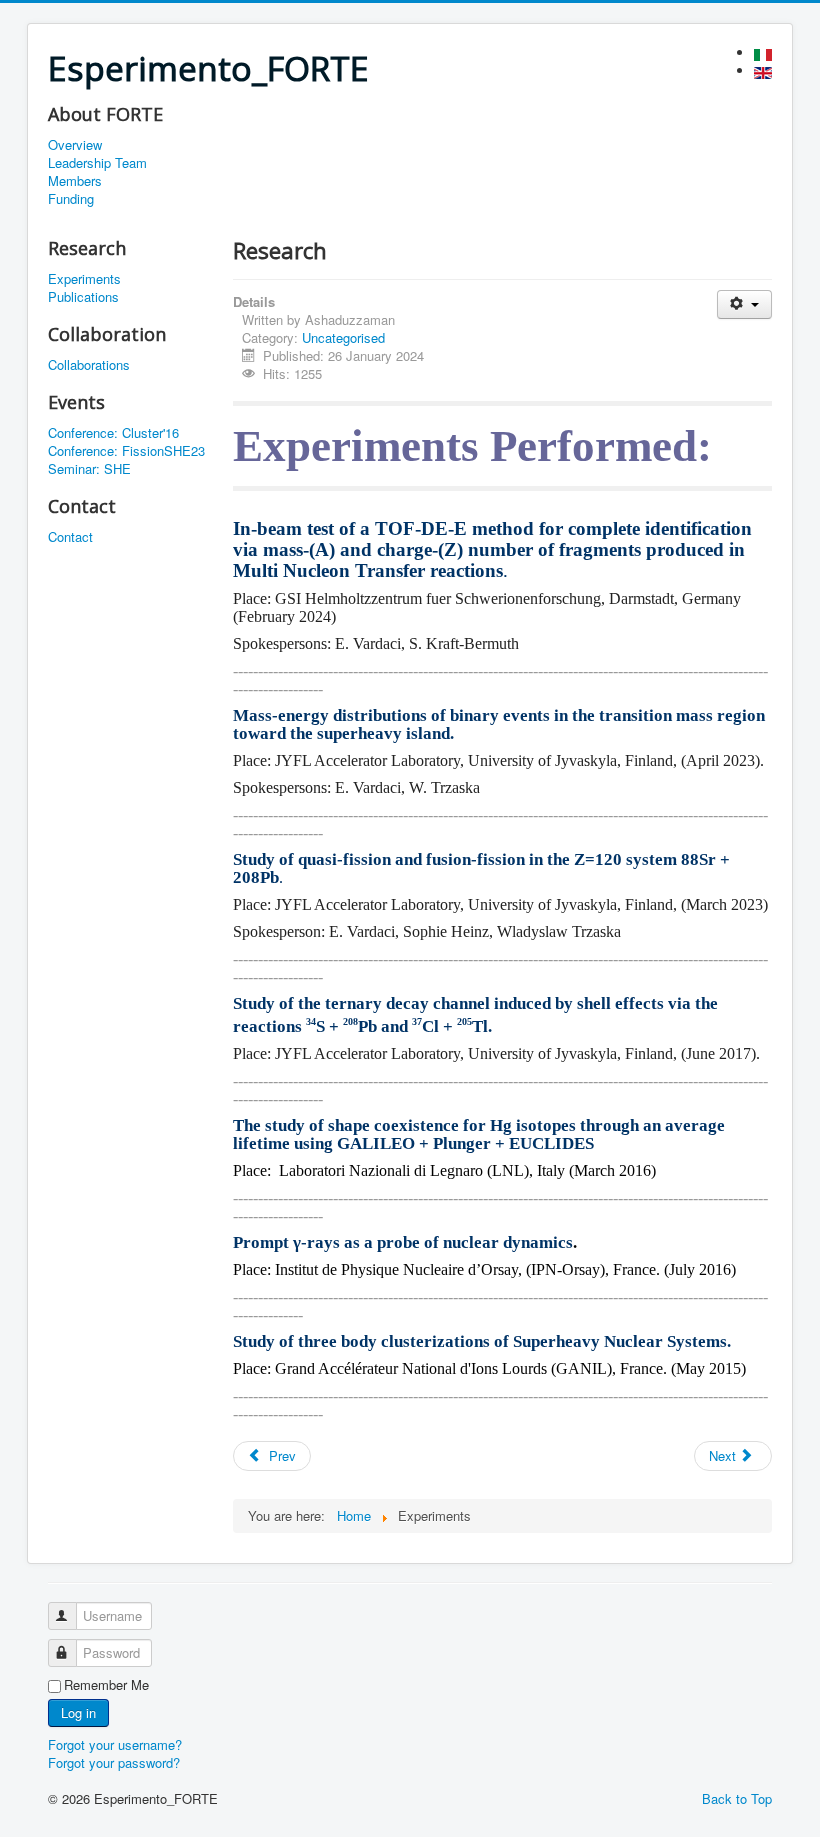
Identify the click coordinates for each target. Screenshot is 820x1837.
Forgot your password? (114, 1762)
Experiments (84, 279)
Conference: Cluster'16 (113, 433)
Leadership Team (97, 163)
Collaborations (89, 365)
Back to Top (737, 1798)
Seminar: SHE (89, 469)
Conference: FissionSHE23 (126, 451)
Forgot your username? (115, 1744)
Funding (71, 199)
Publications (83, 297)
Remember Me (106, 1685)
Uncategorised (343, 337)
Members (75, 181)
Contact (70, 537)
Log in (78, 1712)
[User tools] (744, 304)
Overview (75, 145)
